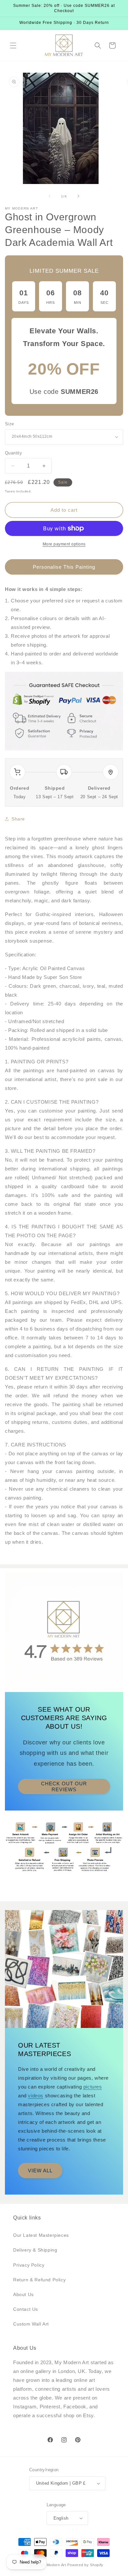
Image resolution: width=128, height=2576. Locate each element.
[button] (13, 46)
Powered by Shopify (85, 2565)
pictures (93, 2087)
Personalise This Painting (64, 567)
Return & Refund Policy (39, 2280)
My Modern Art (53, 2565)
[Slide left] (50, 196)
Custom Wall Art (31, 2324)
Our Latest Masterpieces (41, 2235)
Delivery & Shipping (35, 2250)
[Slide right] (78, 196)
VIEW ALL (40, 2171)
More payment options (64, 544)
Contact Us (26, 2309)
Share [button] (18, 819)
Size (10, 424)
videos (36, 2096)
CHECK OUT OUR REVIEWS (64, 1786)
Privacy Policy (29, 2265)
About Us (23, 2294)
